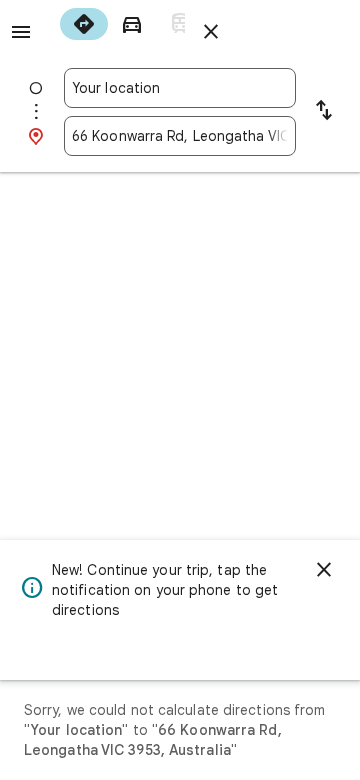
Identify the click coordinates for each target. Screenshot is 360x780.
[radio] (84, 24)
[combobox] (180, 88)
